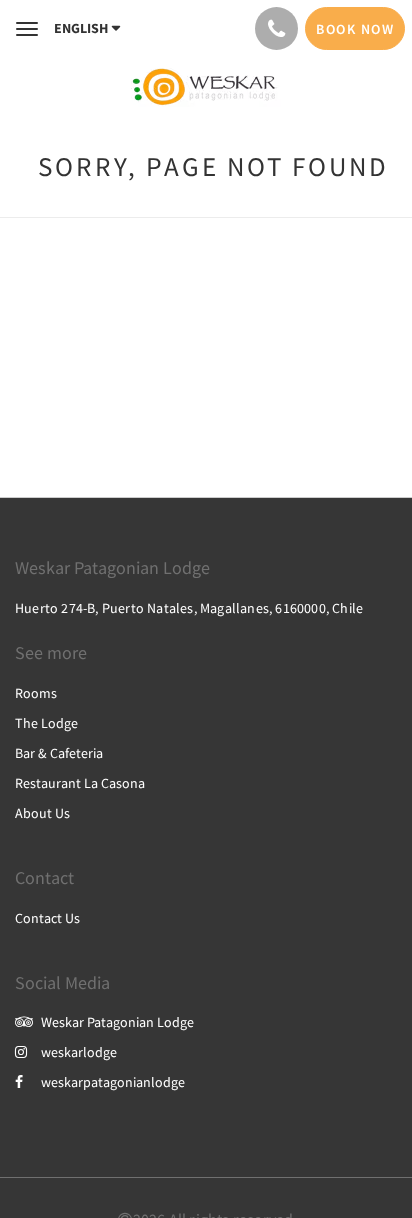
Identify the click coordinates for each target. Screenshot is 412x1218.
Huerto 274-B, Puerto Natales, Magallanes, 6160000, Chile (189, 608)
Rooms (36, 693)
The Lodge (46, 723)
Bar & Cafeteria (59, 753)
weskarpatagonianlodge (113, 1082)
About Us (42, 813)
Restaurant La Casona (80, 783)
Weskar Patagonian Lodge (117, 1022)
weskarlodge (79, 1052)
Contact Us (47, 918)
